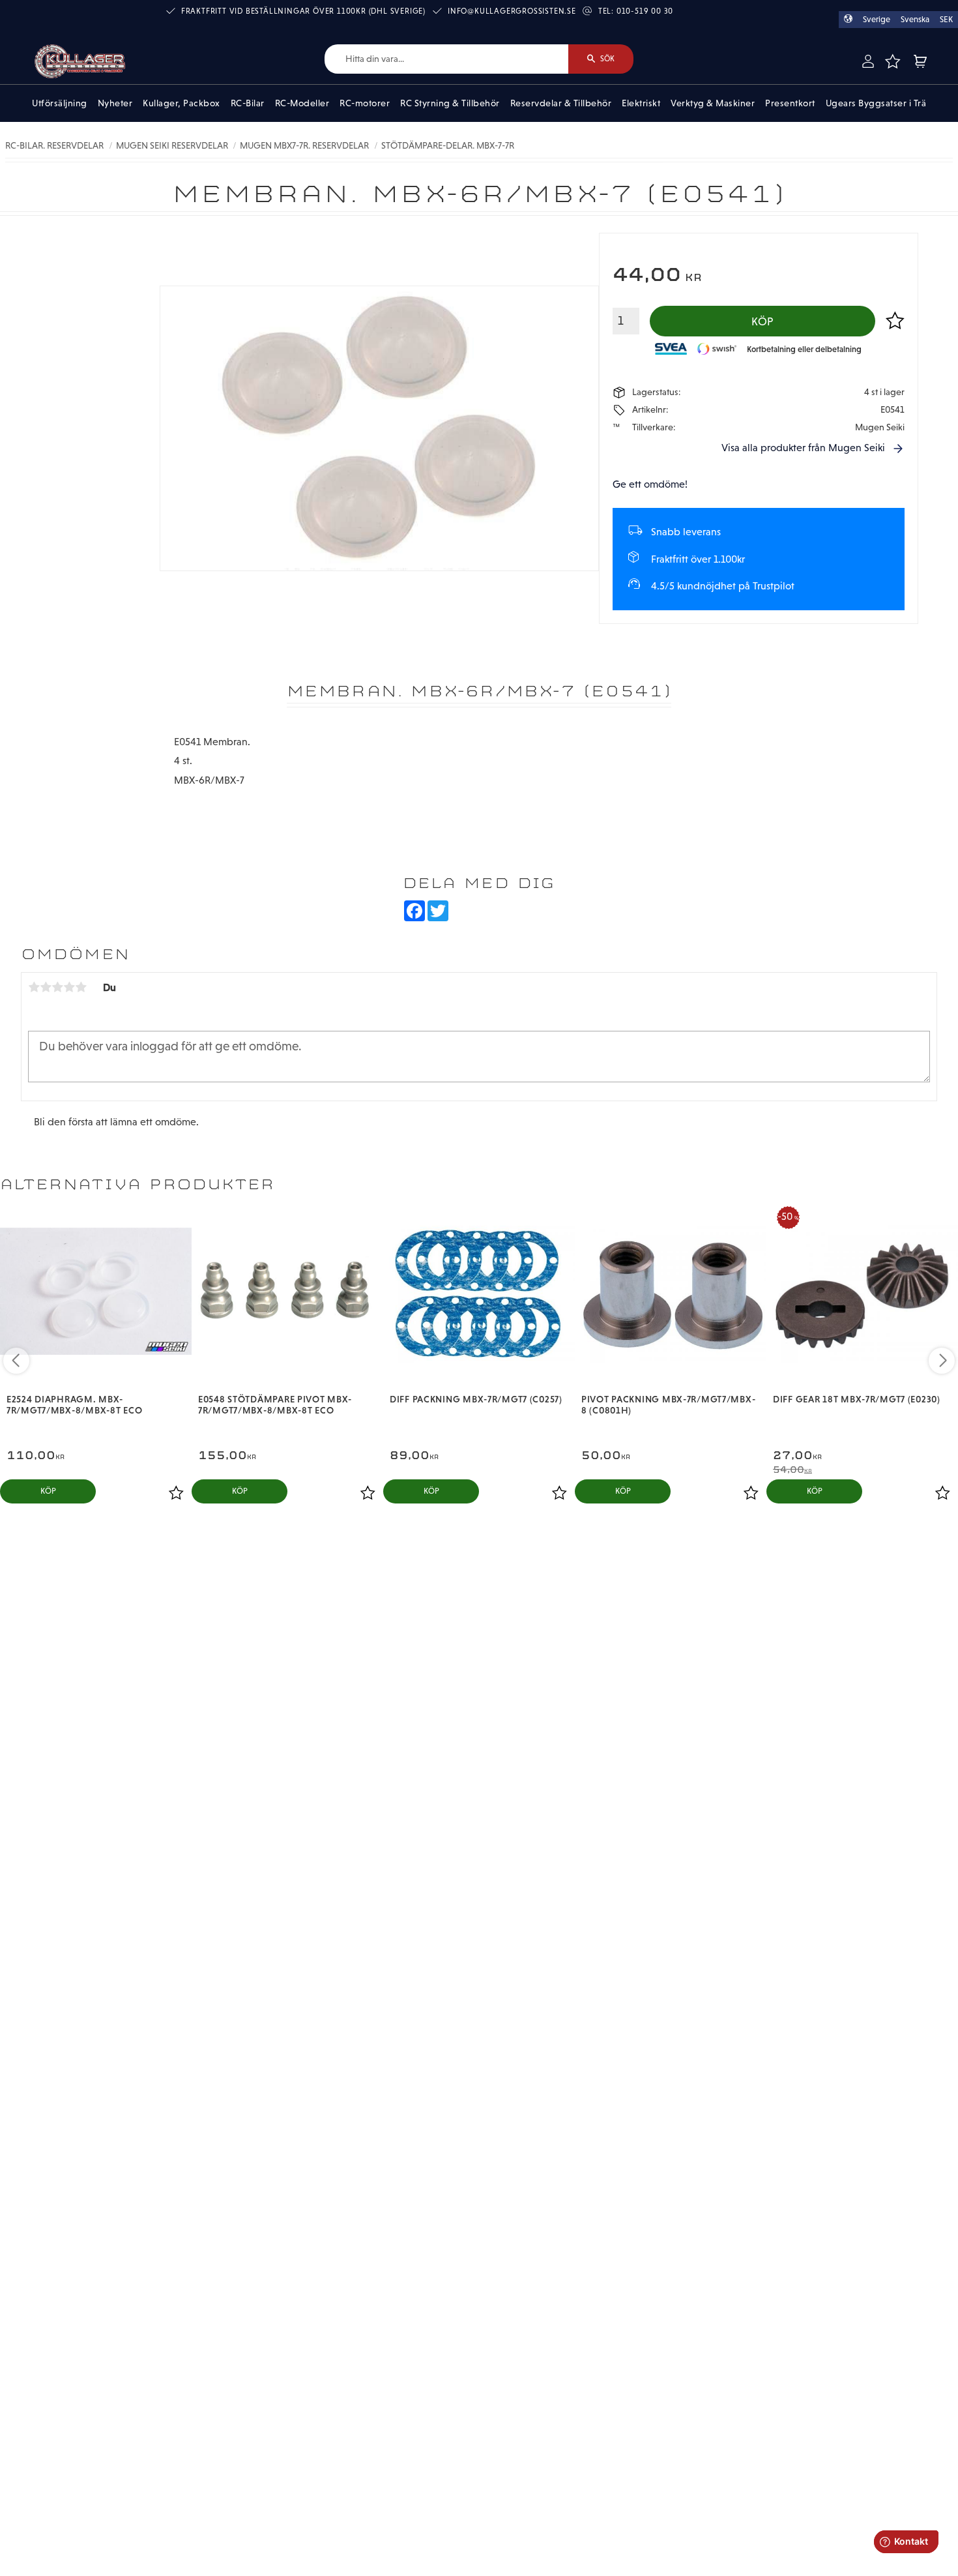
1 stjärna (34, 987)
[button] (892, 61)
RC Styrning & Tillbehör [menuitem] (450, 103)
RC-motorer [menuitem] (365, 103)
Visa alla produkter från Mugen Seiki (803, 448)
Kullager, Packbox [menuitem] (181, 103)
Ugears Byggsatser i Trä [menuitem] (876, 103)
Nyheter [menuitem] (115, 103)
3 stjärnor (57, 987)
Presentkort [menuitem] (790, 103)
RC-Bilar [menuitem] (248, 103)
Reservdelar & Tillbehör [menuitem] (561, 103)
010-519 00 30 (645, 11)
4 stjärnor (69, 987)
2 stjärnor (46, 987)
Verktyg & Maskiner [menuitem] (713, 103)
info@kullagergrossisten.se (512, 11)
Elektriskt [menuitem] (641, 103)
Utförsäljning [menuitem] (60, 103)
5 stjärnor (81, 987)
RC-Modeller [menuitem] (302, 103)
